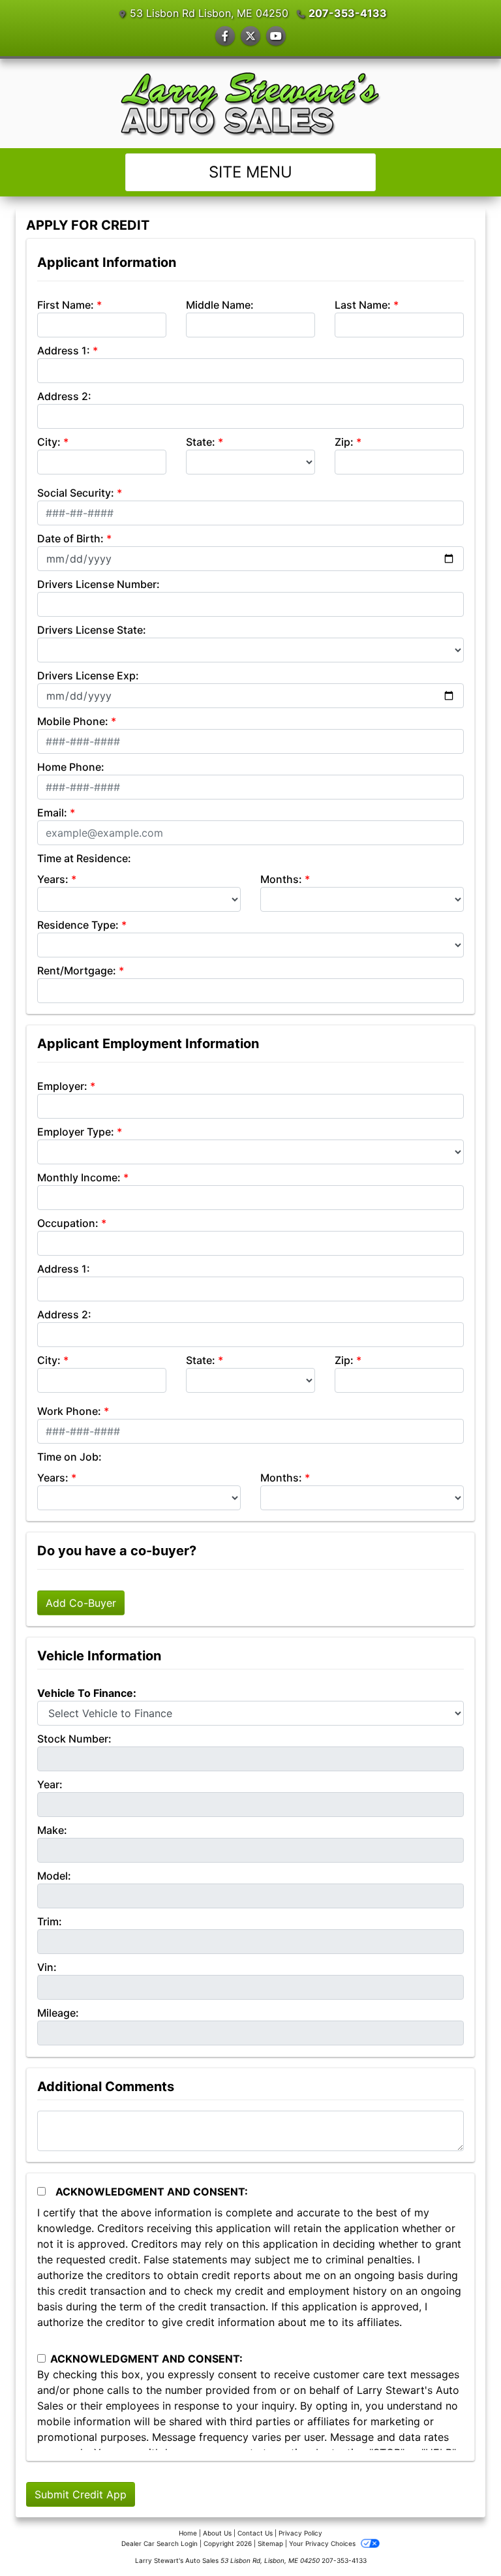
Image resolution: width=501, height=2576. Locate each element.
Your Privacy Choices (323, 2543)
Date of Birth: (70, 538)
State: (201, 442)
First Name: (66, 305)
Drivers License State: (92, 630)
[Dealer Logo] (251, 103)
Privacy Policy (300, 2533)
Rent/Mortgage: (77, 970)
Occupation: (68, 1223)
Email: (52, 813)
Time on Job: (69, 1457)
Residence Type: (78, 925)
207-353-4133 (348, 13)
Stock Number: (74, 1739)
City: (49, 442)
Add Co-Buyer (81, 1603)
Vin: (47, 1967)
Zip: (344, 442)
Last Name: (363, 305)
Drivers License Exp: (88, 675)
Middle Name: (220, 305)
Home (188, 2533)
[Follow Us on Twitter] (250, 36)
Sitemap (270, 2543)
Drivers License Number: (99, 584)
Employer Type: (76, 1132)
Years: (53, 879)
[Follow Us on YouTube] (276, 36)
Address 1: (64, 350)
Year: (50, 1784)
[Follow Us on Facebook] (225, 36)
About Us (217, 2533)
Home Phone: (71, 767)
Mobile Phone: (73, 721)
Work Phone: (69, 1411)
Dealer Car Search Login (159, 2543)
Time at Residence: (84, 858)
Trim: (50, 1921)
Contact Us (255, 2533)
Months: (281, 879)
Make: (52, 1830)
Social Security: (76, 493)
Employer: (62, 1086)
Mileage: (58, 2013)
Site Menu (250, 172)
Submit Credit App (81, 2494)
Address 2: (64, 396)
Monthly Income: (79, 1177)
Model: (54, 1876)
